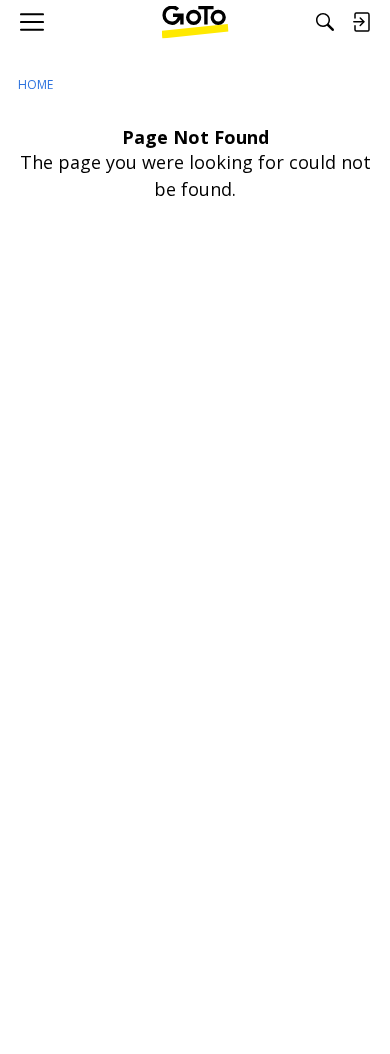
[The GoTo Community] (195, 22)
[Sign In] (361, 22)
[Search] (325, 22)
